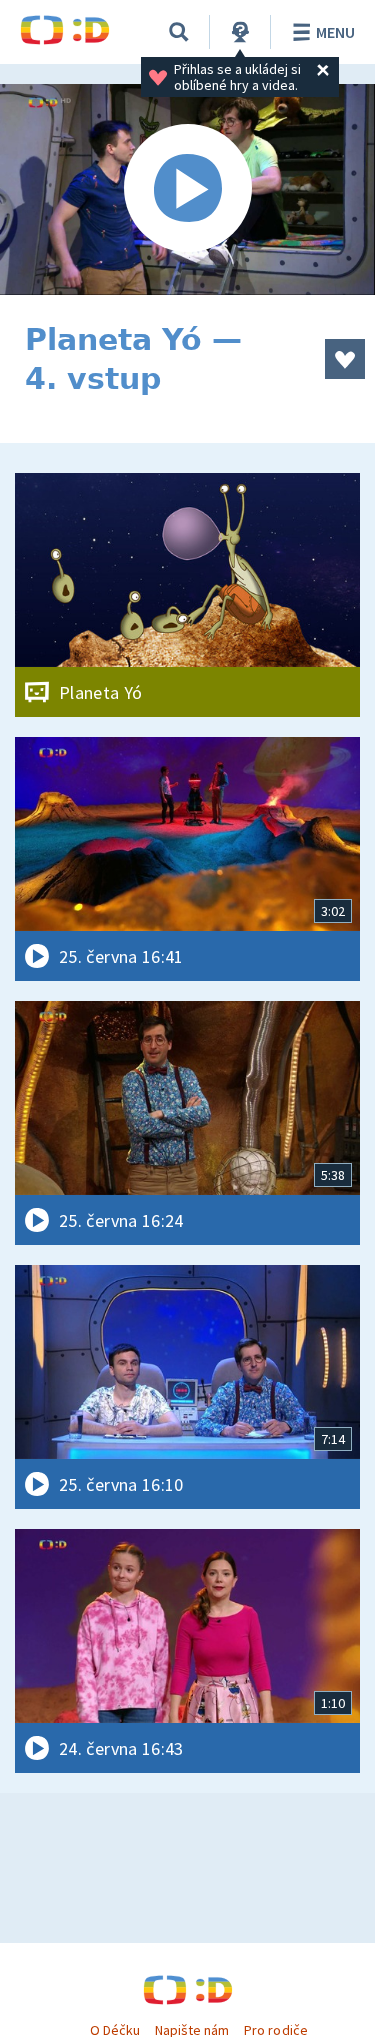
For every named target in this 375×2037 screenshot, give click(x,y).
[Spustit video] (187, 189)
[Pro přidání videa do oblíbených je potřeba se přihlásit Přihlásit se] (345, 359)
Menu (335, 32)
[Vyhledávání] (179, 32)
